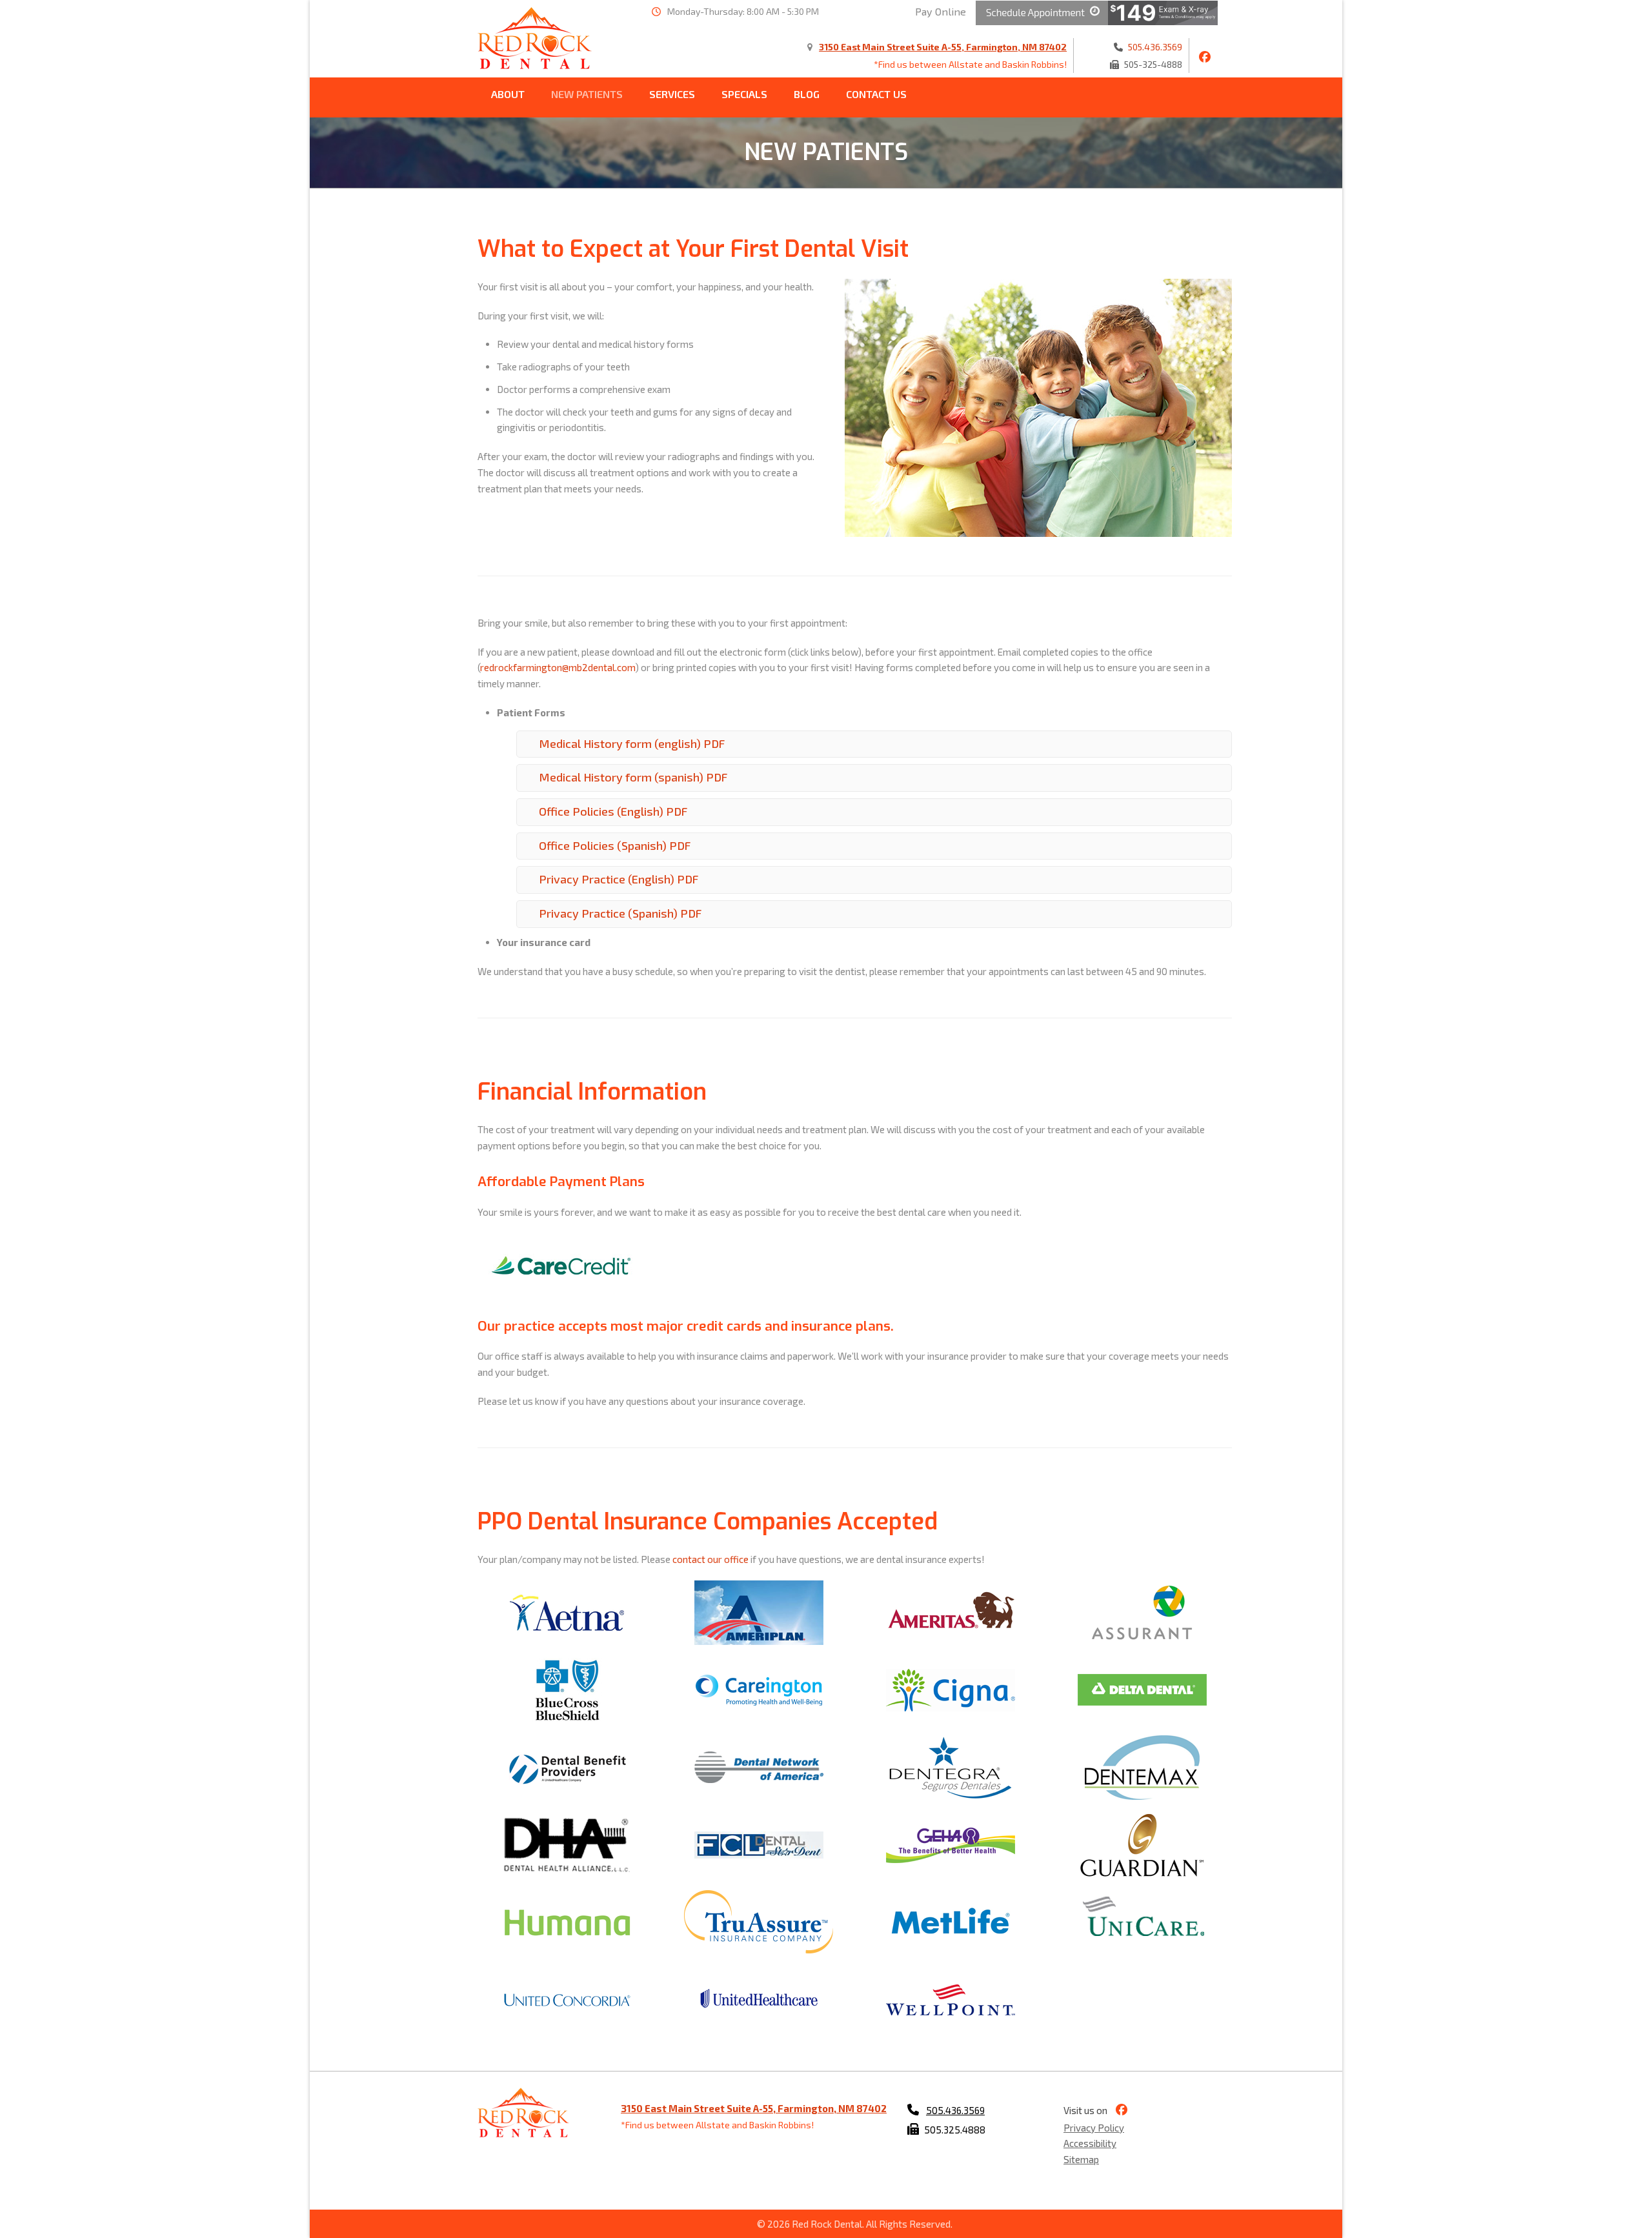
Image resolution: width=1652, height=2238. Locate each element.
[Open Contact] (1042, 11)
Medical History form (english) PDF (632, 743)
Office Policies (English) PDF (613, 811)
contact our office (710, 1559)
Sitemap (1081, 2159)
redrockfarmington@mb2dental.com (558, 667)
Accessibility (1090, 2143)
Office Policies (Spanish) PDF (615, 845)
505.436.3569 (1155, 47)
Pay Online (941, 11)
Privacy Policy (1094, 2127)
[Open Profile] (1202, 57)
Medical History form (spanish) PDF (633, 777)
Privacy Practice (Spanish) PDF (620, 913)
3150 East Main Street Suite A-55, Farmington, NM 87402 (943, 47)
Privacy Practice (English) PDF (619, 879)
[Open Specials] (1163, 11)
